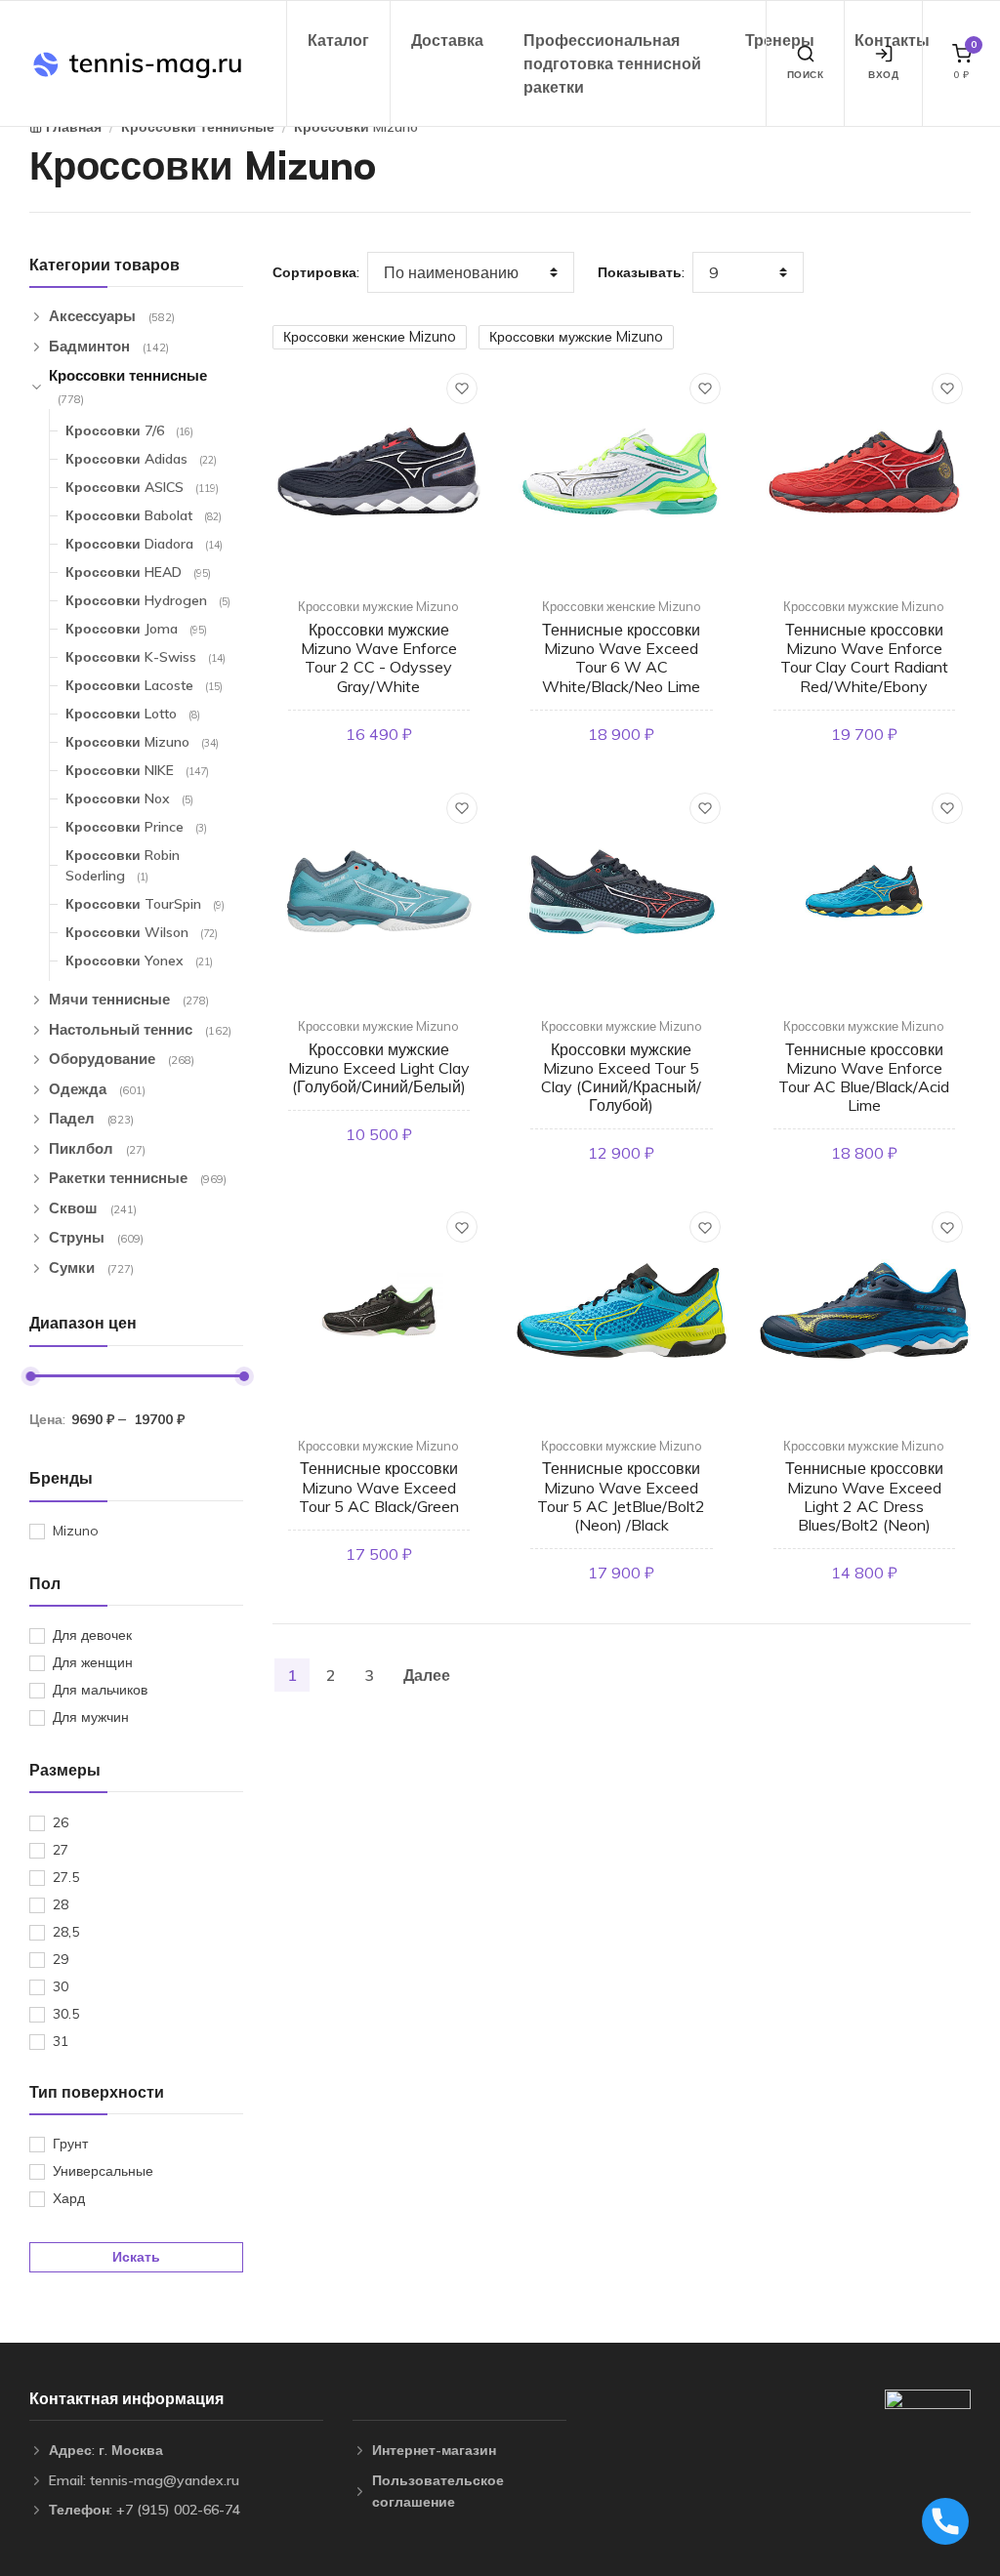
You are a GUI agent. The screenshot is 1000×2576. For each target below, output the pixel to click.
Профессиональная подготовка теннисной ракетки (612, 63)
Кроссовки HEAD (138, 572)
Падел (91, 1118)
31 (61, 2041)
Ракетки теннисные (138, 1178)
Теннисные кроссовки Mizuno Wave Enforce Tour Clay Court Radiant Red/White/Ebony (864, 658)
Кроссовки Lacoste (144, 685)
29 (61, 1959)
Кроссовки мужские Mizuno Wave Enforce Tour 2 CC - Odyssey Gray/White (379, 658)
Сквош (93, 1208)
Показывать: (641, 272)
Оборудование (122, 1059)
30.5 (66, 2014)
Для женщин (93, 1662)
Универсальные (103, 2171)
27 (61, 1850)
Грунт (70, 2144)
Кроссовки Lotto (133, 714)
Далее (427, 1675)
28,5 (66, 1932)
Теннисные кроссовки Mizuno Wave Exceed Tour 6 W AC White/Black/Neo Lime (621, 658)
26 (61, 1822)
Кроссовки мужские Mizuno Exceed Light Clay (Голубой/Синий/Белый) (379, 1068)
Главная (74, 127)
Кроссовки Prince (136, 827)
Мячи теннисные (129, 999)
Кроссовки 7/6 (129, 430)
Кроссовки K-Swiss (146, 657)
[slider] (30, 1376)
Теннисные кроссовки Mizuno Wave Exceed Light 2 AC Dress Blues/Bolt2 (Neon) (864, 1496)
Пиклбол (97, 1148)
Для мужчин (91, 1717)
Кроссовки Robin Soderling (123, 865)
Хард (69, 2198)
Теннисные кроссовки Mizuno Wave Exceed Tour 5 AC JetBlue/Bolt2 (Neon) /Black (621, 1496)
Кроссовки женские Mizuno (370, 337)
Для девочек (92, 1635)
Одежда (97, 1089)
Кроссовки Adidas (141, 459)
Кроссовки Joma (136, 629)
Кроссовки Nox (129, 798)
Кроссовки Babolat (144, 515)
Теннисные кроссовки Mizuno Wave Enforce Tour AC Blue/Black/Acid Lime (864, 1078)
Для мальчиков (100, 1690)
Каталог (338, 40)
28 (61, 1904)
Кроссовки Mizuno (356, 127)
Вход (883, 75)
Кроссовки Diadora (144, 544)
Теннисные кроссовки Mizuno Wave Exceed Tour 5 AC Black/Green (379, 1487)
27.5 (66, 1877)
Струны (96, 1237)
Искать (136, 2257)
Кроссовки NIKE (137, 770)
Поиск (806, 75)
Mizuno (76, 1531)
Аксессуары (112, 316)
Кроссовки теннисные (198, 127)
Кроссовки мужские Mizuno (576, 337)
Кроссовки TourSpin (145, 904)
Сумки (91, 1268)
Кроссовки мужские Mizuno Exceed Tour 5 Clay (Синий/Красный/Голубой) (621, 1078)
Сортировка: (316, 272)
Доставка (447, 40)
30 (61, 1986)
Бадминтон (109, 346)
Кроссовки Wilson (142, 932)
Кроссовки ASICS (142, 487)
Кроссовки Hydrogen (148, 600)
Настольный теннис (140, 1029)
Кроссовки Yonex (139, 961)
